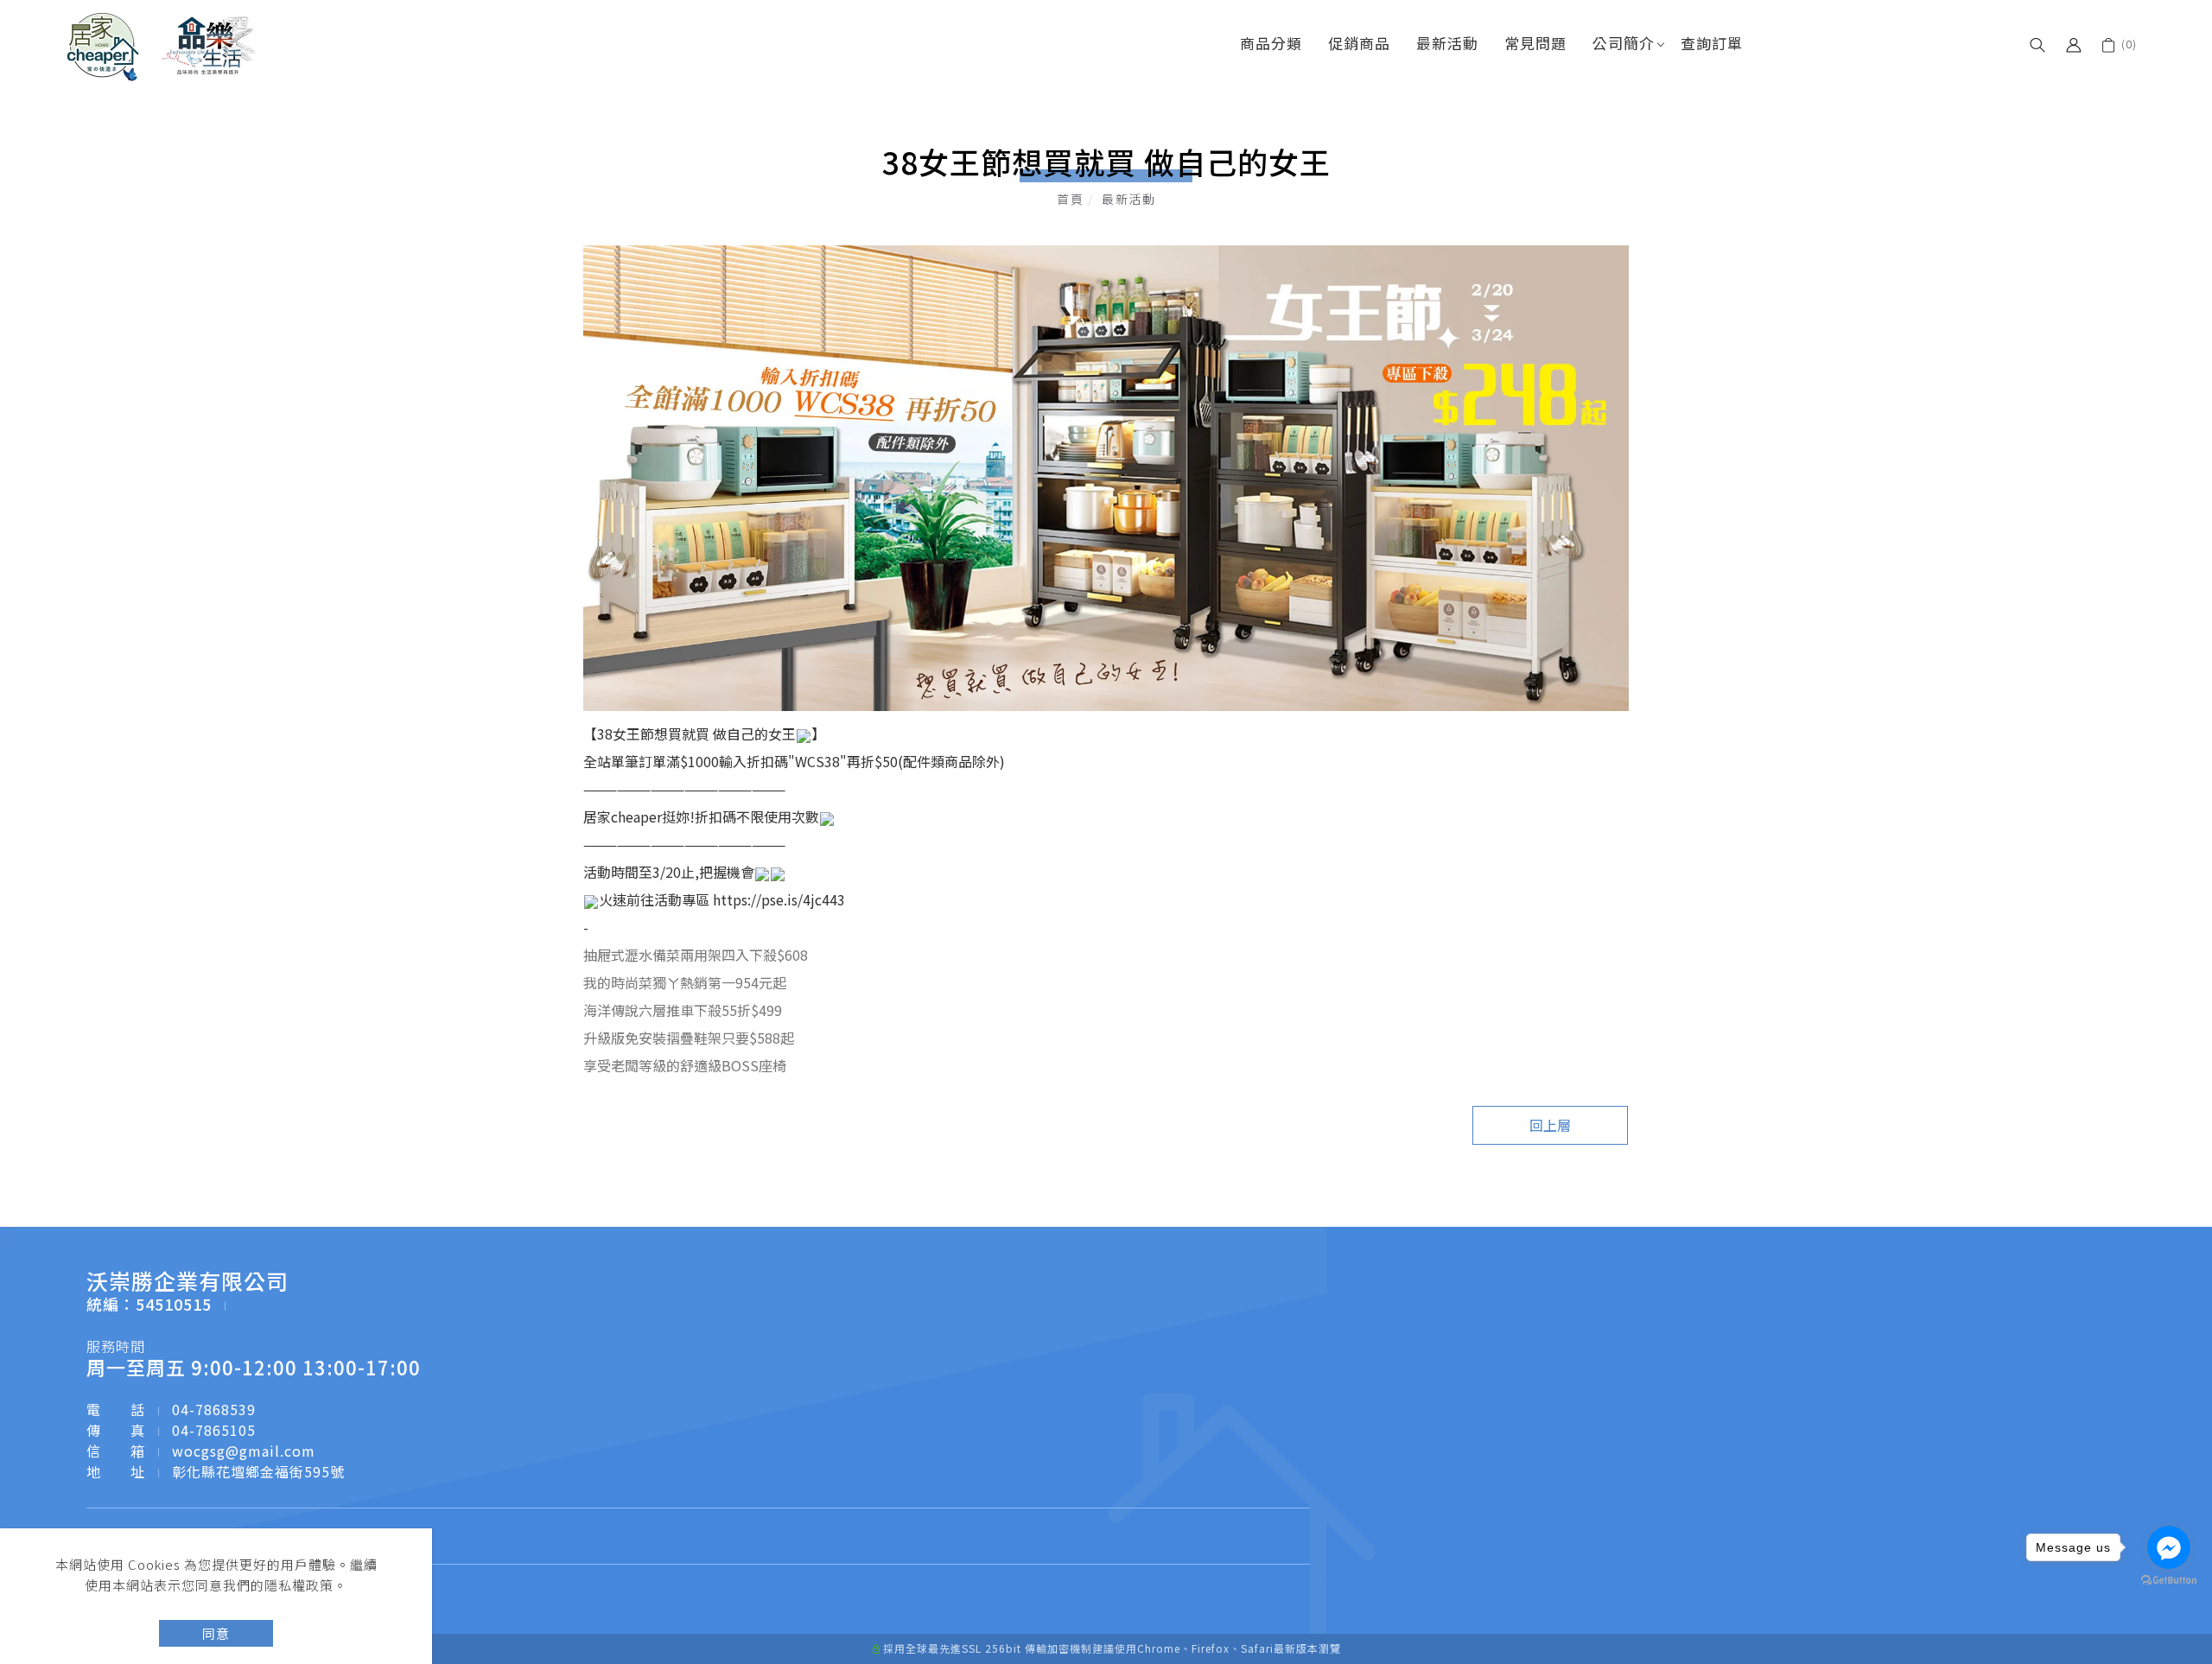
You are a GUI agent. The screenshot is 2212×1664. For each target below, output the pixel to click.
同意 (216, 1633)
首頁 (1070, 199)
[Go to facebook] (2169, 1547)
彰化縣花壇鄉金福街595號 (258, 1471)
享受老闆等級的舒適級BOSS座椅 (685, 1065)
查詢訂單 (1712, 43)
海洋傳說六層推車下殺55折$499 (683, 1010)
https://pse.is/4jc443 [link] (779, 899)
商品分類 (1271, 43)
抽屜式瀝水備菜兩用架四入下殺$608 (696, 955)
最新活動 (1447, 43)
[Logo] (162, 45)
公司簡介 (1624, 43)
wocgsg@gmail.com (244, 1451)
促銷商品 (1359, 43)
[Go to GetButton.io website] (2169, 1581)
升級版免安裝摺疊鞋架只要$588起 (689, 1038)
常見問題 (1535, 43)
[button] (2037, 43)
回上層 (1550, 1125)
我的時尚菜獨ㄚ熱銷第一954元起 (685, 982)
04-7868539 (214, 1409)
